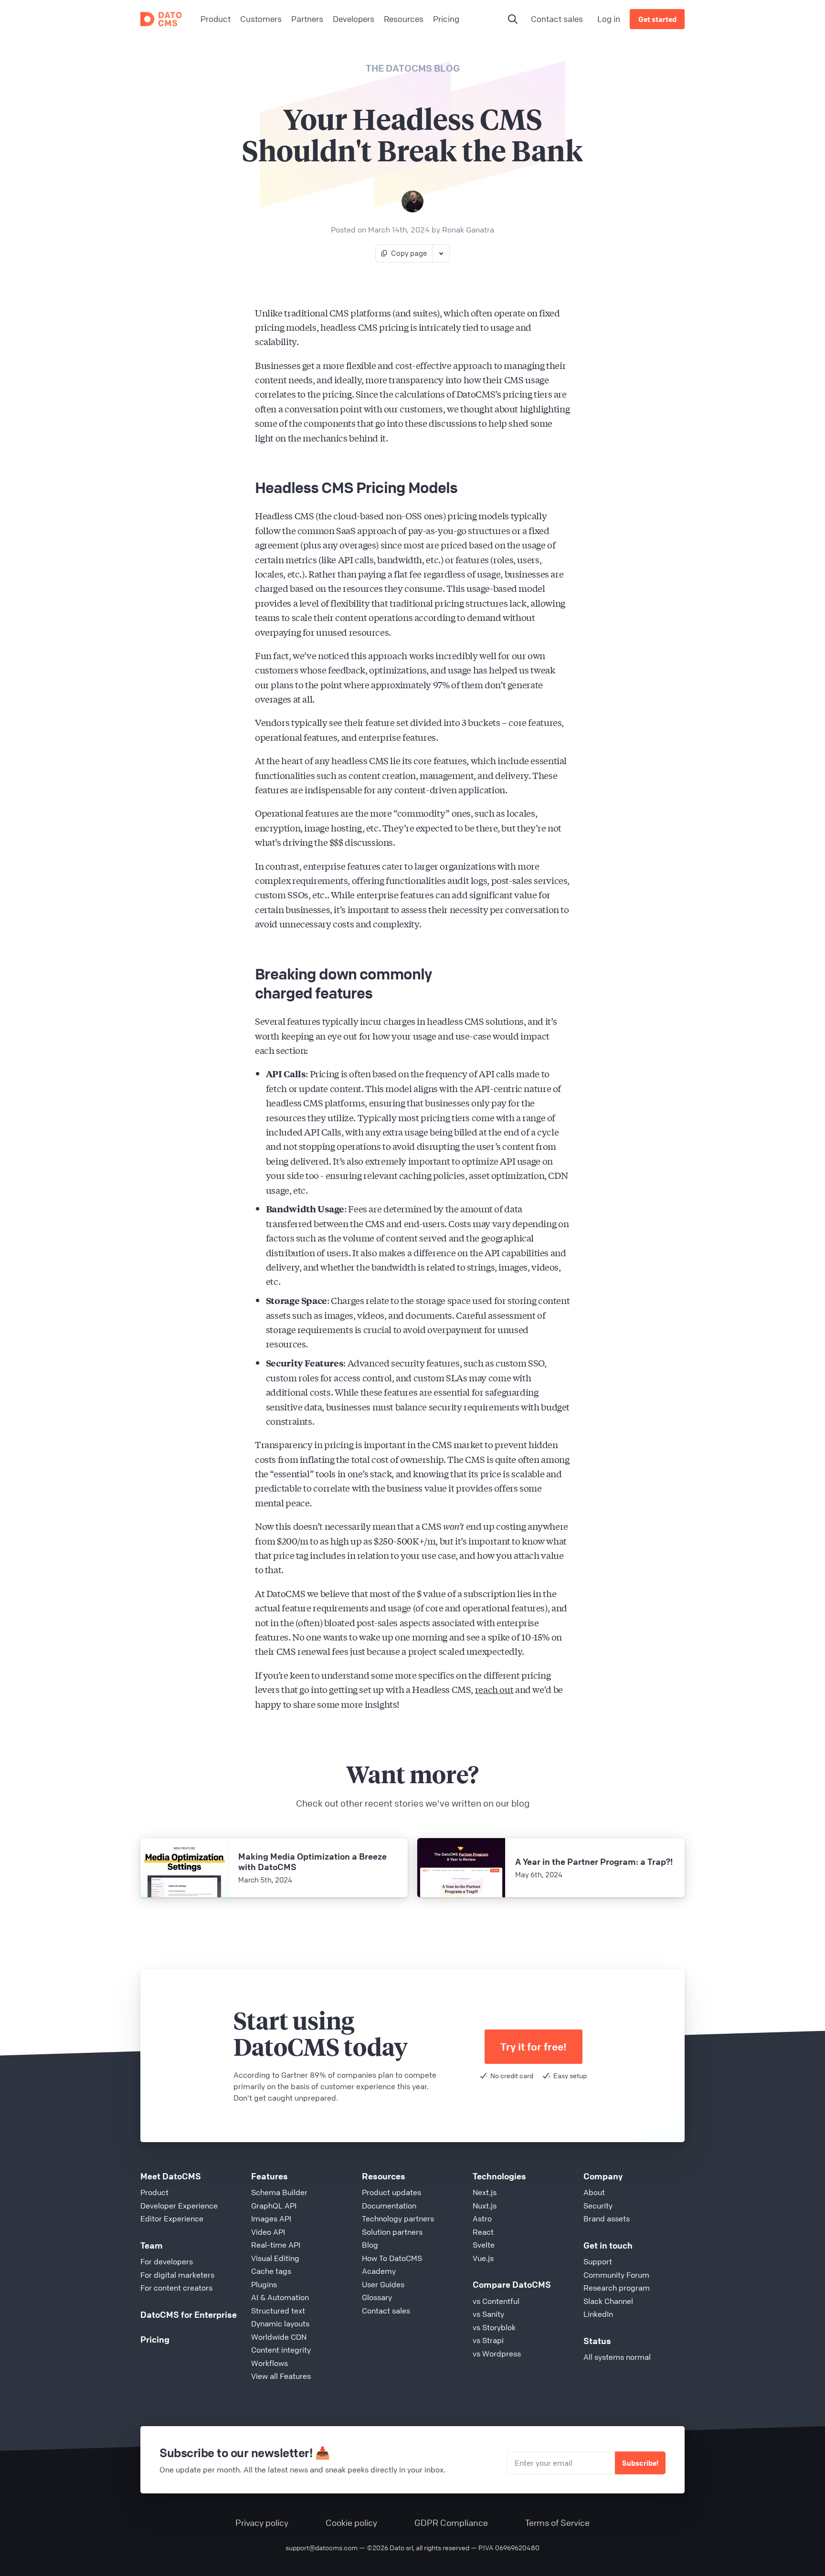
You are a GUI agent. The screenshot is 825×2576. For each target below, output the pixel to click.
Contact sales (557, 19)
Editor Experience (172, 2219)
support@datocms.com (322, 2547)
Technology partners (398, 2219)
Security (598, 2206)
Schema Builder (279, 2192)
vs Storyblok (494, 2327)
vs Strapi (488, 2340)
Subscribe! (640, 2463)
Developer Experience (179, 2206)
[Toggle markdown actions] (441, 253)
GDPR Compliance (451, 2523)
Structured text (278, 2311)
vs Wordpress (497, 2354)
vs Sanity (488, 2314)
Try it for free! (534, 2047)
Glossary (377, 2297)
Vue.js (483, 2258)
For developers (167, 2261)
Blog (370, 2245)
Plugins (264, 2284)
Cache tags (271, 2271)
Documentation (389, 2206)
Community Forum (616, 2275)
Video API (268, 2232)
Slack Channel (608, 2301)
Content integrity (281, 2350)
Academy (379, 2271)
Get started (657, 19)
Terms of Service (557, 2523)
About (594, 2192)
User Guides (383, 2284)
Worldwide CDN (279, 2337)
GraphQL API (274, 2206)
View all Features (281, 2376)
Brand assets (607, 2219)
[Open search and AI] (513, 19)
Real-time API (276, 2245)
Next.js (485, 2192)
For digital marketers (177, 2275)
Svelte (484, 2245)
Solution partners (392, 2232)
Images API (271, 2219)
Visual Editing (275, 2258)
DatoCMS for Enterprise (189, 2314)
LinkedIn (598, 2314)
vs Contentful (496, 2301)
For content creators (176, 2288)
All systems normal (617, 2357)
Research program (617, 2288)
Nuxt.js (485, 2206)
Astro (482, 2219)
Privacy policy (262, 2523)
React (483, 2232)
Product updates (391, 2192)
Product (154, 2192)
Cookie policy (351, 2523)
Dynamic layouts (280, 2324)
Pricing (155, 2339)
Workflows (270, 2363)
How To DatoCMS (392, 2258)
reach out (494, 1689)
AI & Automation (280, 2297)
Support (598, 2261)
